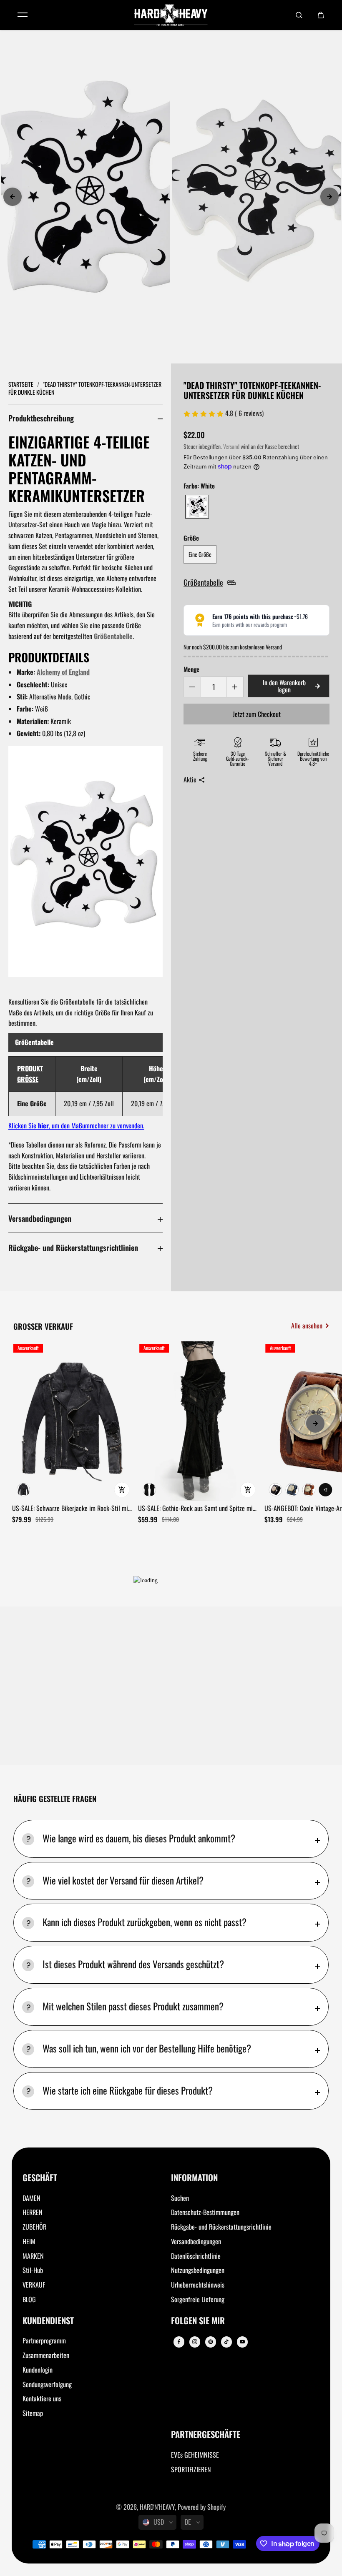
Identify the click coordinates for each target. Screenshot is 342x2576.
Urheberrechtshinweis (198, 2285)
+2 (326, 1490)
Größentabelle (113, 636)
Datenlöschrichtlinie (196, 2256)
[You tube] (242, 2342)
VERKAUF (34, 2285)
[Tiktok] (226, 2342)
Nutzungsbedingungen (198, 2270)
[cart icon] (321, 15)
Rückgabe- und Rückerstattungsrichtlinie (221, 2227)
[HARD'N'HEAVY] (171, 15)
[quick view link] (122, 1490)
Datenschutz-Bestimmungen (205, 2212)
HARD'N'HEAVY (157, 2507)
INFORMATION (194, 2178)
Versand (231, 446)
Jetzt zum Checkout (257, 714)
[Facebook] (179, 2342)
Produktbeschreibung (41, 418)
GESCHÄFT (40, 2178)
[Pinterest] (211, 2342)
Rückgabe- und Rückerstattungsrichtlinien (73, 1247)
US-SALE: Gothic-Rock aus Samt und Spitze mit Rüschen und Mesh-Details (196, 1509)
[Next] (329, 197)
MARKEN (33, 2256)
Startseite (21, 384)
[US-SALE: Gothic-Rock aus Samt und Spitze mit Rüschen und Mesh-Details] (198, 1421)
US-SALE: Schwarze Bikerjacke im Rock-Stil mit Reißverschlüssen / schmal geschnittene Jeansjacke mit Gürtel (71, 1509)
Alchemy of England (63, 672)
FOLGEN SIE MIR (198, 2321)
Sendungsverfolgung (47, 2384)
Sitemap (33, 2413)
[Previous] (13, 197)
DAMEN (31, 2198)
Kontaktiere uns (42, 2398)
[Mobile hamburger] (23, 15)
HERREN (33, 2212)
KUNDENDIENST (48, 2321)
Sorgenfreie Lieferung (198, 2299)
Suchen (180, 2198)
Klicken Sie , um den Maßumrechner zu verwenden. (76, 1125)
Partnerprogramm (44, 2340)
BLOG (29, 2299)
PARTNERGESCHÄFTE (206, 2435)
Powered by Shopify (202, 2507)
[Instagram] (195, 2342)
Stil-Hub (33, 2270)
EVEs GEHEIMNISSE (195, 2455)
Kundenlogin (38, 2370)
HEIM (29, 2241)
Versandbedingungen (40, 1218)
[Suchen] (299, 15)
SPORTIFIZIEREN (191, 2469)
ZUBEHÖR (34, 2227)
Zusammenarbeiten (46, 2355)
